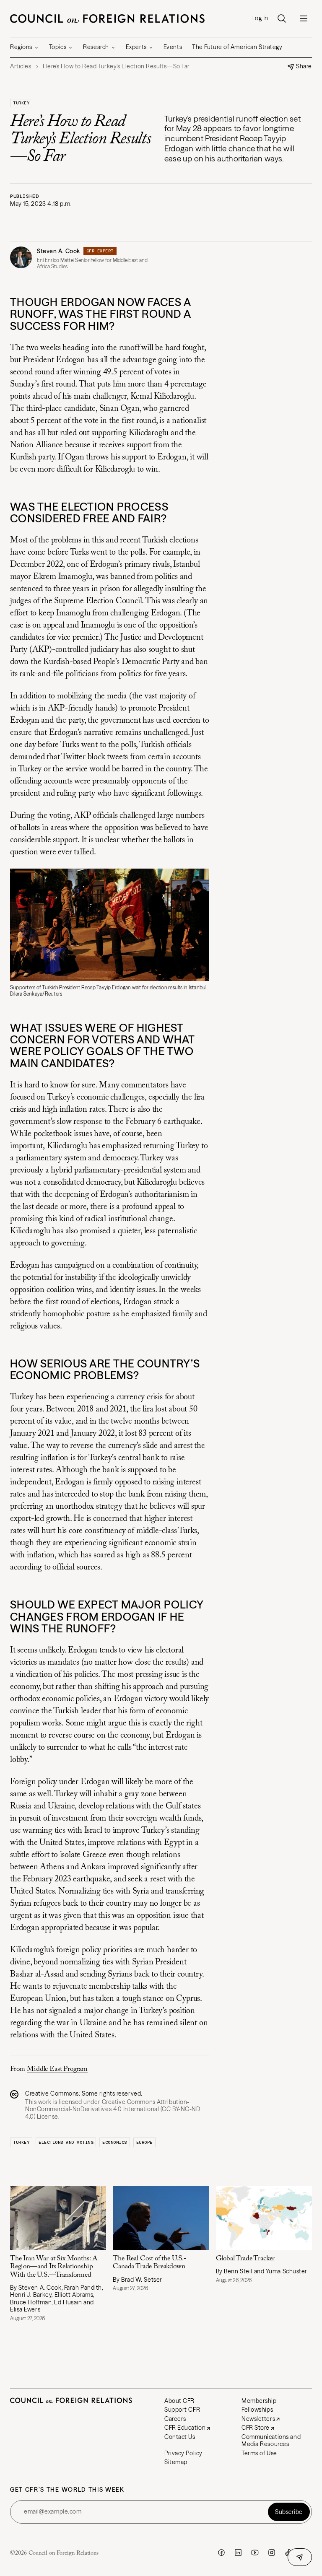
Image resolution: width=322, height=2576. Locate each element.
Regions (21, 47)
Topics (58, 47)
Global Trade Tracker (245, 2259)
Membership (259, 2401)
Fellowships (257, 2410)
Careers (175, 2419)
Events (173, 47)
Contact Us (180, 2437)
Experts (136, 47)
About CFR (179, 2401)
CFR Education (185, 2428)
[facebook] (221, 2553)
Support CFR (182, 2410)
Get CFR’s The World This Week (67, 2490)
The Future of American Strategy (237, 47)
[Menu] (304, 18)
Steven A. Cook (58, 251)
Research (96, 47)
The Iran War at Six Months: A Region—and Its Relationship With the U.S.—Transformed (54, 2267)
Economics (115, 2142)
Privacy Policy (183, 2453)
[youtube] (255, 2553)
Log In (260, 18)
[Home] (107, 18)
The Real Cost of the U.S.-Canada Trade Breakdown (150, 2263)
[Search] (282, 18)
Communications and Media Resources (271, 2441)
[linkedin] (238, 2553)
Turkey (21, 103)
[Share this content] (300, 2557)
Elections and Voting (66, 2142)
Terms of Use (259, 2453)
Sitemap (176, 2462)
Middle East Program (57, 2069)
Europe (144, 2142)
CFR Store (256, 2428)
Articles (21, 66)
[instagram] (272, 2553)
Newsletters (258, 2419)
